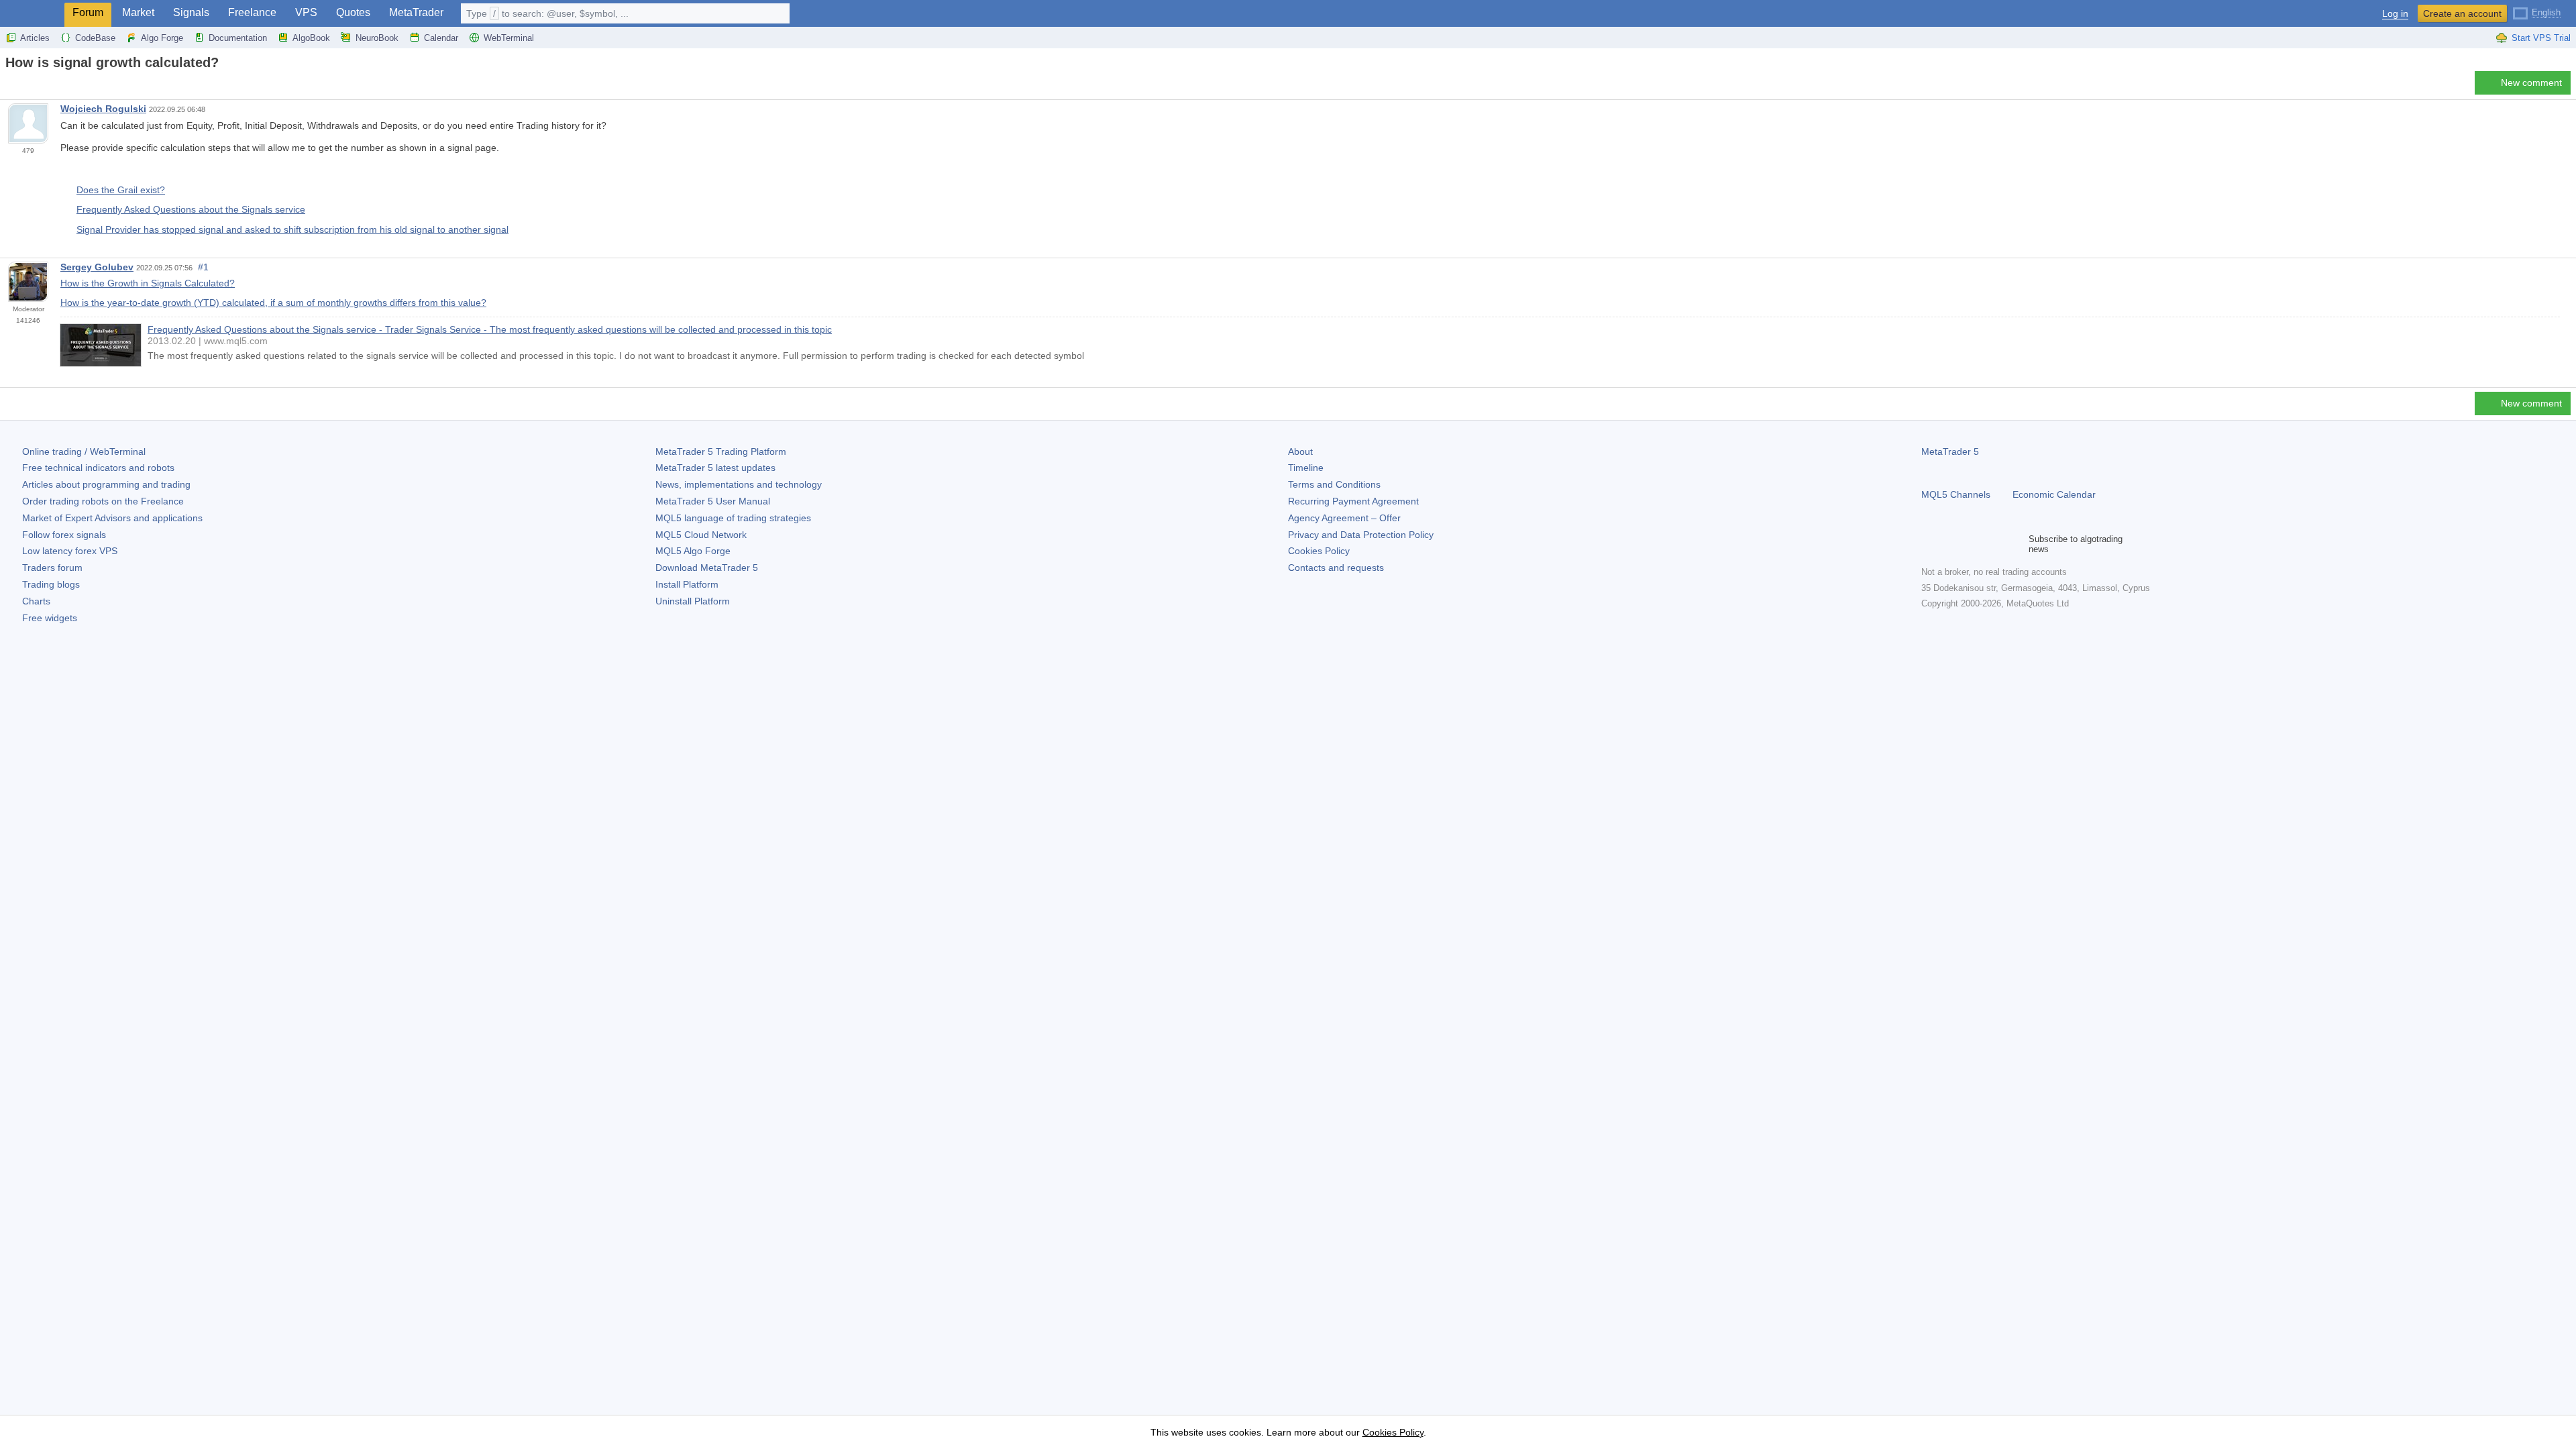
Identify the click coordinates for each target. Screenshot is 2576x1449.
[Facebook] (1929, 544)
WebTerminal (509, 38)
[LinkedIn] (2015, 544)
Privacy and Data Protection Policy (1361, 535)
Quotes (353, 12)
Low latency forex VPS (70, 551)
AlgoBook (311, 38)
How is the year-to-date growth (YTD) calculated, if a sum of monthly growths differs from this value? (273, 303)
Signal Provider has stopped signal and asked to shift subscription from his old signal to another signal (292, 229)
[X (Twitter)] (1972, 544)
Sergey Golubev (97, 267)
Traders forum (52, 568)
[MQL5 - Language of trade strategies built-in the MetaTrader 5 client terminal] (32, 14)
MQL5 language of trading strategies (733, 518)
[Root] (9, 86)
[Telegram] (1951, 544)
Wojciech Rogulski (103, 109)
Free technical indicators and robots (98, 468)
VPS (306, 12)
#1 (203, 267)
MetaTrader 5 (1950, 451)
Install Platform (687, 584)
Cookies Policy (1319, 551)
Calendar (441, 38)
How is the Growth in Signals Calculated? (148, 283)
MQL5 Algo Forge (693, 551)
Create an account (2462, 13)
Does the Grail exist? (121, 190)
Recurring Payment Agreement (1353, 501)
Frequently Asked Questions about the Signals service (191, 209)
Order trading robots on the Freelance (103, 501)
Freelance (252, 12)
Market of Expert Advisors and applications (112, 518)
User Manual (713, 501)
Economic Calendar (2054, 494)
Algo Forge (162, 38)
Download (707, 568)
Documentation (238, 38)
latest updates (715, 468)
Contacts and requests (1336, 568)
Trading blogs (51, 584)
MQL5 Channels (1956, 494)
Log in (2395, 14)
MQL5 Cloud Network (701, 535)
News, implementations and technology (739, 484)
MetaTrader (416, 12)
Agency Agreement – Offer (1344, 518)
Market (138, 12)
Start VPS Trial (2541, 38)
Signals (191, 12)
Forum (88, 12)
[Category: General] (25, 87)
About (1300, 451)
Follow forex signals (64, 535)
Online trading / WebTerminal (84, 451)
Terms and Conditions (1334, 484)
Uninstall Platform (693, 601)
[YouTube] (1994, 544)
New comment (2531, 83)
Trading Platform (721, 451)
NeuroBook (377, 38)
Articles (35, 38)
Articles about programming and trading (106, 484)
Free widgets (50, 618)
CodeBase (95, 38)
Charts (36, 601)
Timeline (1306, 468)
